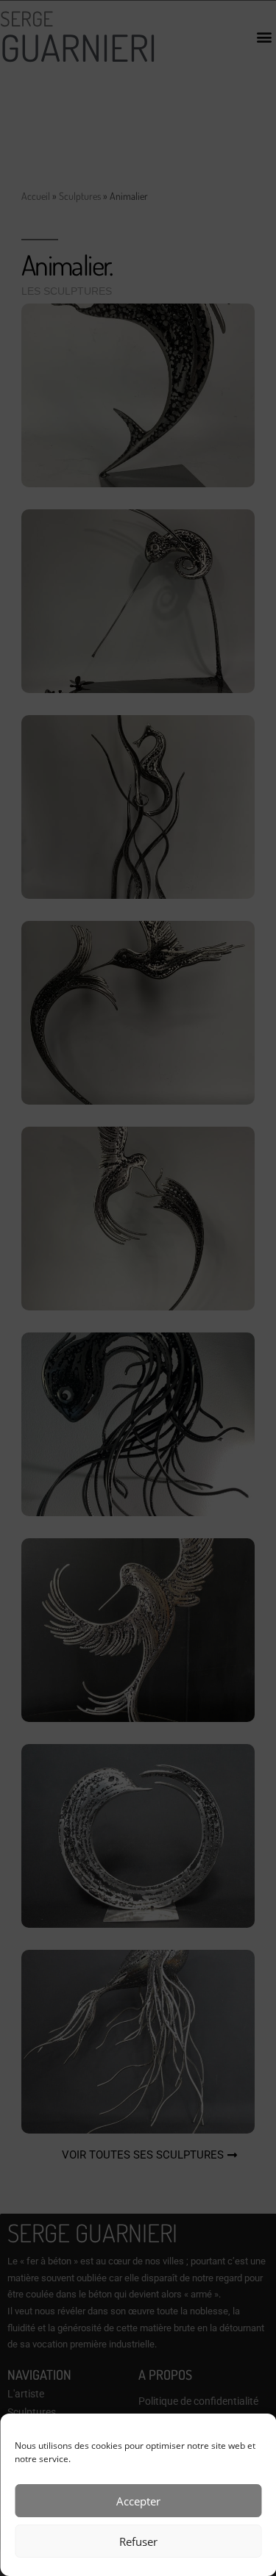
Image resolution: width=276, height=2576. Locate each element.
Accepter (138, 2501)
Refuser (138, 2541)
